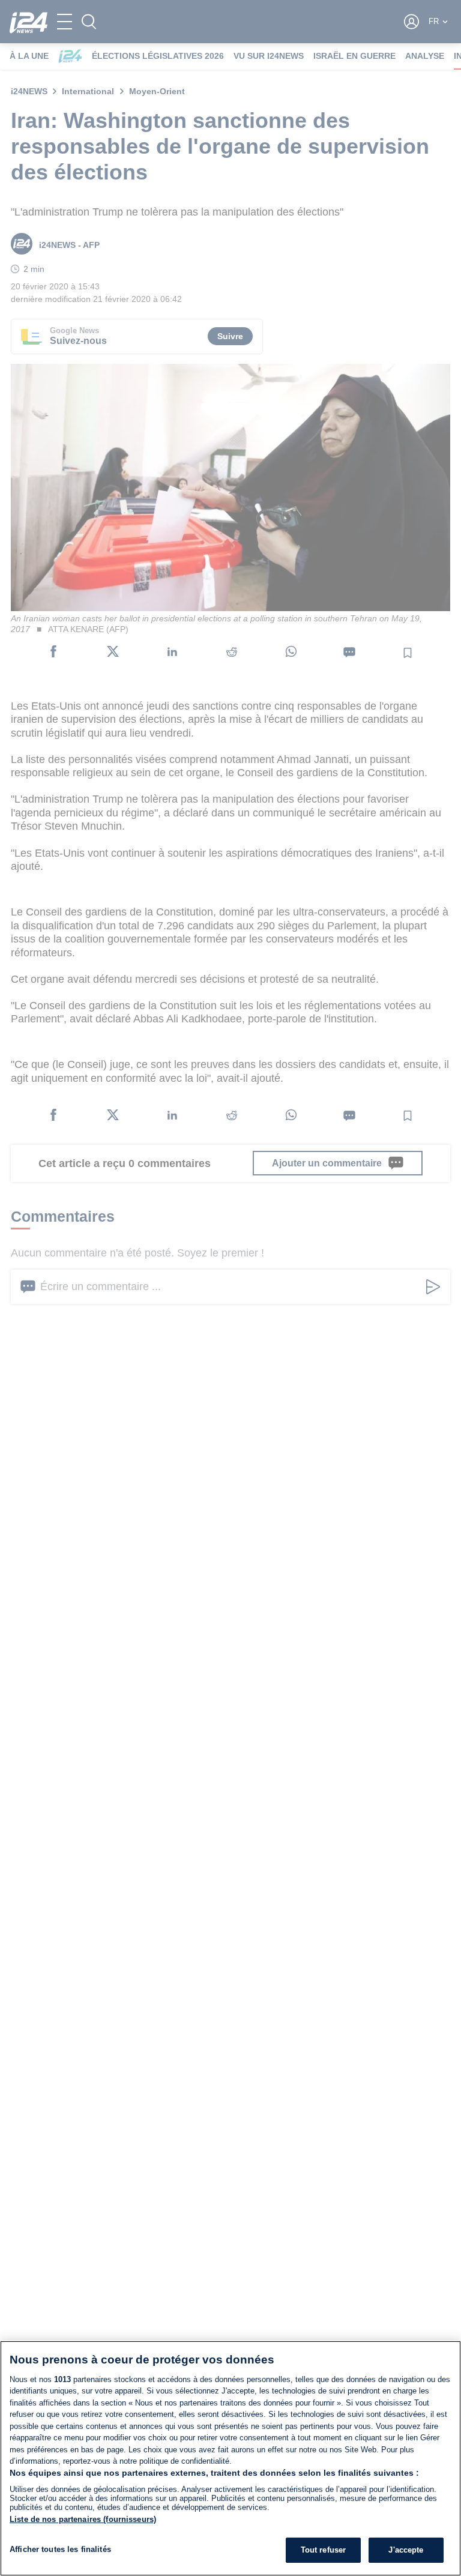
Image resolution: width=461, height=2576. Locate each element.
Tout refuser (324, 2550)
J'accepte (406, 2550)
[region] (230, 2458)
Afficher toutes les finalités (60, 2549)
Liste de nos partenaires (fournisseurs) (83, 2519)
